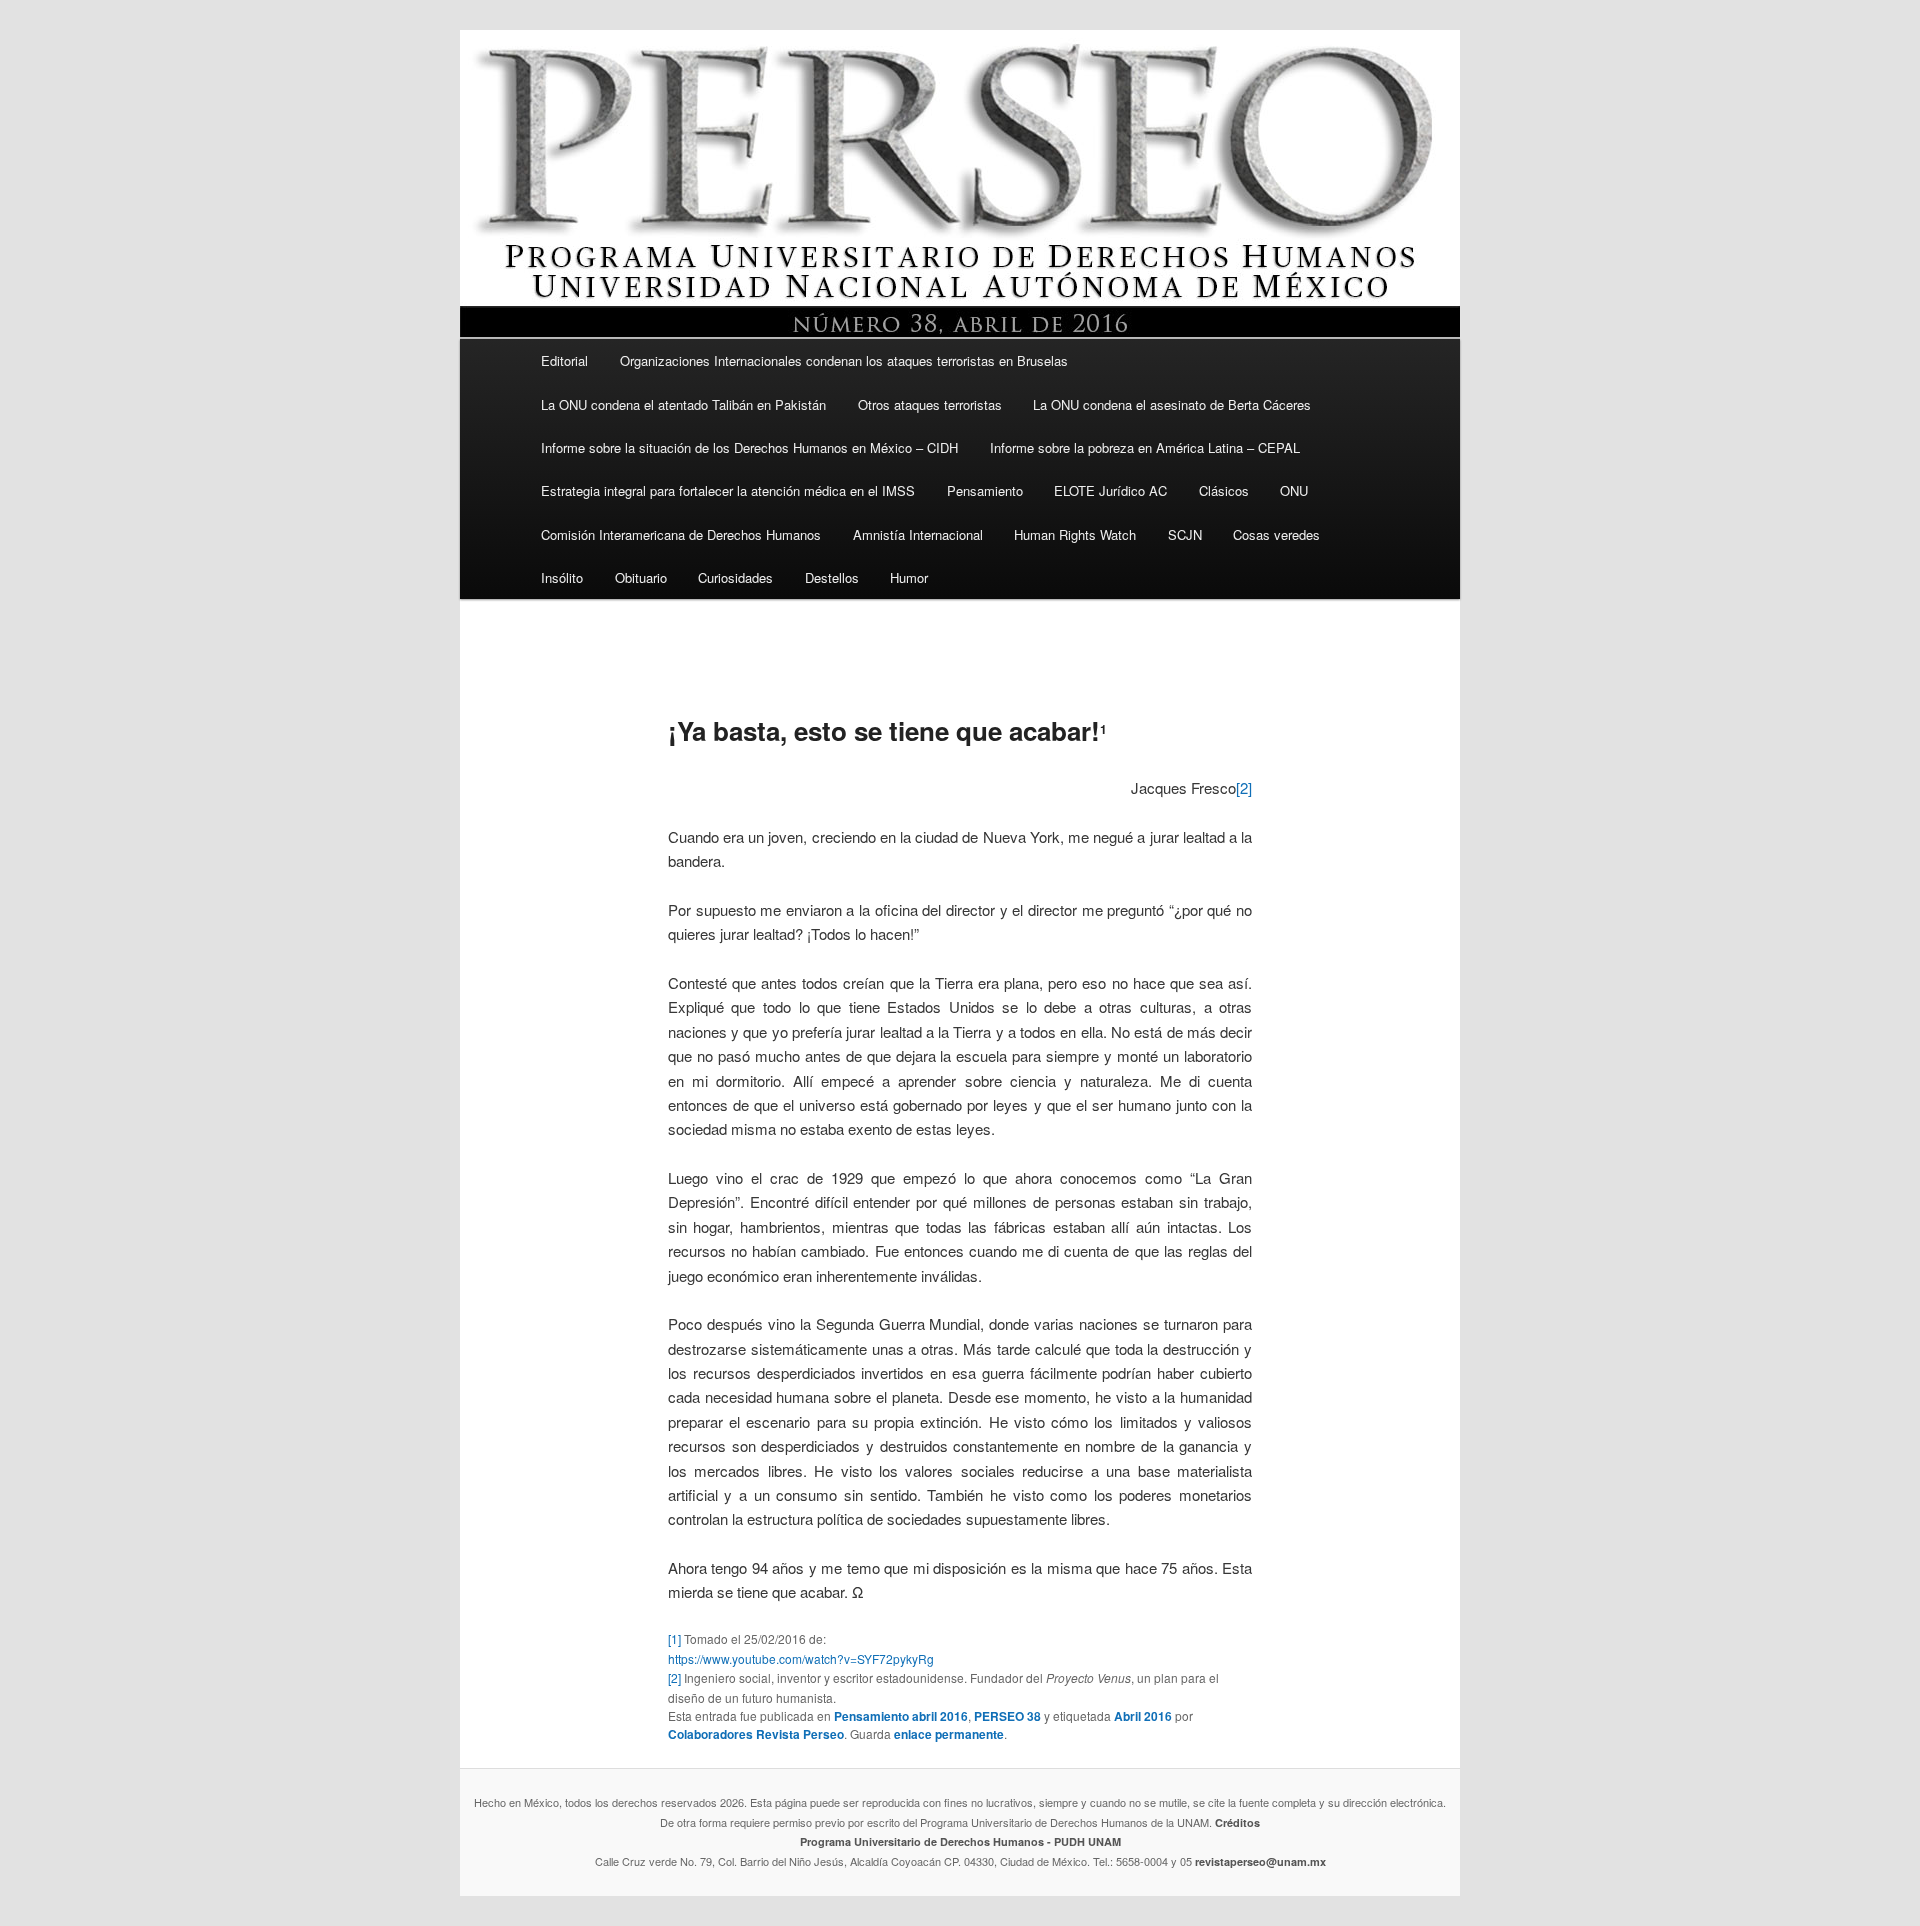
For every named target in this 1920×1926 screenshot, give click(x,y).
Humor (909, 577)
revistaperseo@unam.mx (1260, 1861)
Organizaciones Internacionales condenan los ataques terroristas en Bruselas (844, 360)
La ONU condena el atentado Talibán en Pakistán (683, 404)
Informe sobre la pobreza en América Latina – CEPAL (1145, 447)
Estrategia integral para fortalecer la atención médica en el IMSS (728, 490)
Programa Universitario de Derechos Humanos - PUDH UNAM (960, 1841)
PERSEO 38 (1007, 1716)
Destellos (832, 577)
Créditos (1237, 1822)
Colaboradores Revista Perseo (756, 1734)
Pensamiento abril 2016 (901, 1716)
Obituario (641, 577)
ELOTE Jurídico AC (1110, 490)
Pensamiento (985, 490)
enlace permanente (949, 1734)
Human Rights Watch (1075, 534)
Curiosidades (735, 577)
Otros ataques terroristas (930, 404)
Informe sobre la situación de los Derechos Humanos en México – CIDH (749, 447)
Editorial (564, 360)
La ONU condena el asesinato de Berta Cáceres (1172, 404)
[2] (1244, 787)
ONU (1294, 490)
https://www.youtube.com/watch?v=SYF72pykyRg (801, 1658)
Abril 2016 (1143, 1716)
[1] (674, 1638)
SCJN (1185, 534)
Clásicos (1224, 490)
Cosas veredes (1276, 534)
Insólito (562, 577)
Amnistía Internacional (918, 534)
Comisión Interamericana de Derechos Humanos (681, 534)
